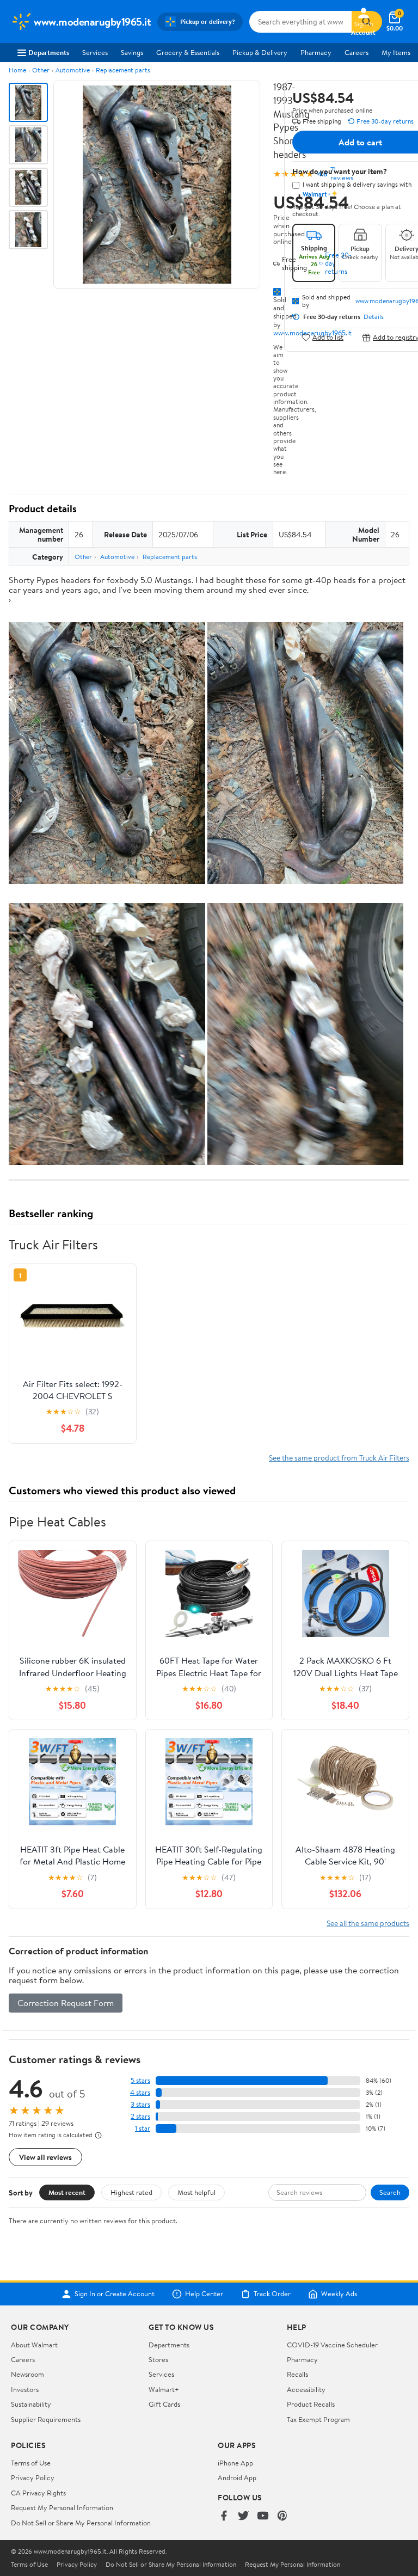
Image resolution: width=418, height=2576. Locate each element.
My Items (396, 52)
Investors (25, 2389)
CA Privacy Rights (38, 2493)
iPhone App (235, 2463)
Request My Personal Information (62, 2507)
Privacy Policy (33, 2477)
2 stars (140, 2116)
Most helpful (196, 2192)
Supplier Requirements (46, 2419)
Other (41, 70)
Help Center (204, 2294)
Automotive (73, 70)
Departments (49, 52)
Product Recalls (311, 2404)
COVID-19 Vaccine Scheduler (332, 2345)
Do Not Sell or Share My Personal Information (81, 2523)
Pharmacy (316, 52)
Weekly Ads (339, 2294)
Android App (237, 2477)
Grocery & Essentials (188, 52)
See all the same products (368, 1923)
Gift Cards (164, 2404)
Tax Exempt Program (318, 2419)
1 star (143, 2128)
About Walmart (34, 2345)
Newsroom (27, 2374)
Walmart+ (164, 2389)
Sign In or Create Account (115, 2294)
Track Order (272, 2294)
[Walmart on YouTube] (263, 2516)
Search (390, 2192)
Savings (132, 52)
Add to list (328, 337)
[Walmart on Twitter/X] (243, 2516)
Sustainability (31, 2404)
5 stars (140, 2080)
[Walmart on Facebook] (224, 2516)
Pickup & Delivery (260, 52)
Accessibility (306, 2389)
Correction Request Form (66, 2003)
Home (17, 70)
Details (374, 317)
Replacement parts (123, 70)
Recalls (297, 2374)
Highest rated (131, 2192)
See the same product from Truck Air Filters (339, 1458)
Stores (158, 2359)
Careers (356, 52)
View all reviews (45, 2157)
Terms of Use (31, 2463)
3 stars (140, 2104)
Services (95, 52)
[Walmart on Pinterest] (282, 2516)
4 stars (140, 2092)
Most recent (67, 2192)
